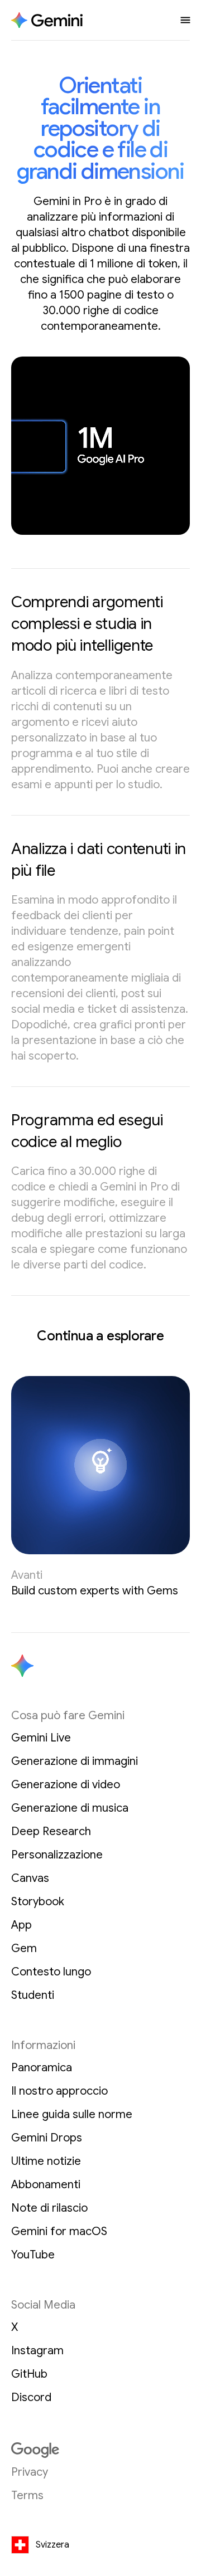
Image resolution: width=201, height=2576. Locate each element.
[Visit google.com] (100, 2450)
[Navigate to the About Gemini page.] (47, 20)
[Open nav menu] (185, 20)
